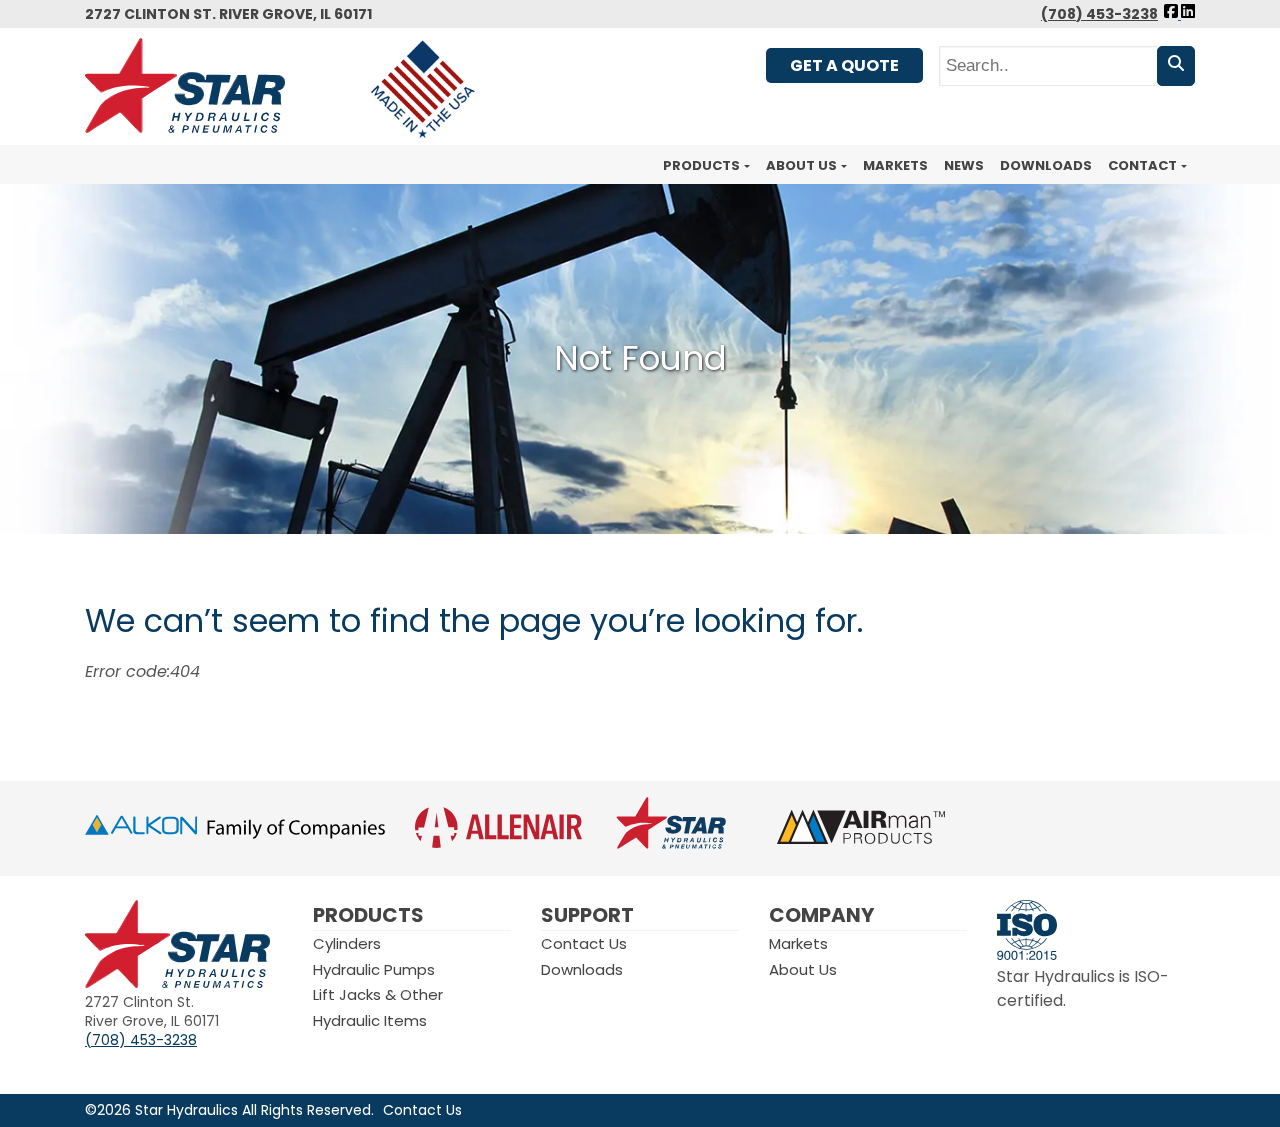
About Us (801, 165)
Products (701, 165)
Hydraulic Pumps (374, 969)
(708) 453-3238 (1099, 14)
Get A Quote (844, 65)
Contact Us (584, 943)
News (964, 165)
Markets (895, 165)
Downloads (1046, 165)
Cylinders (347, 943)
